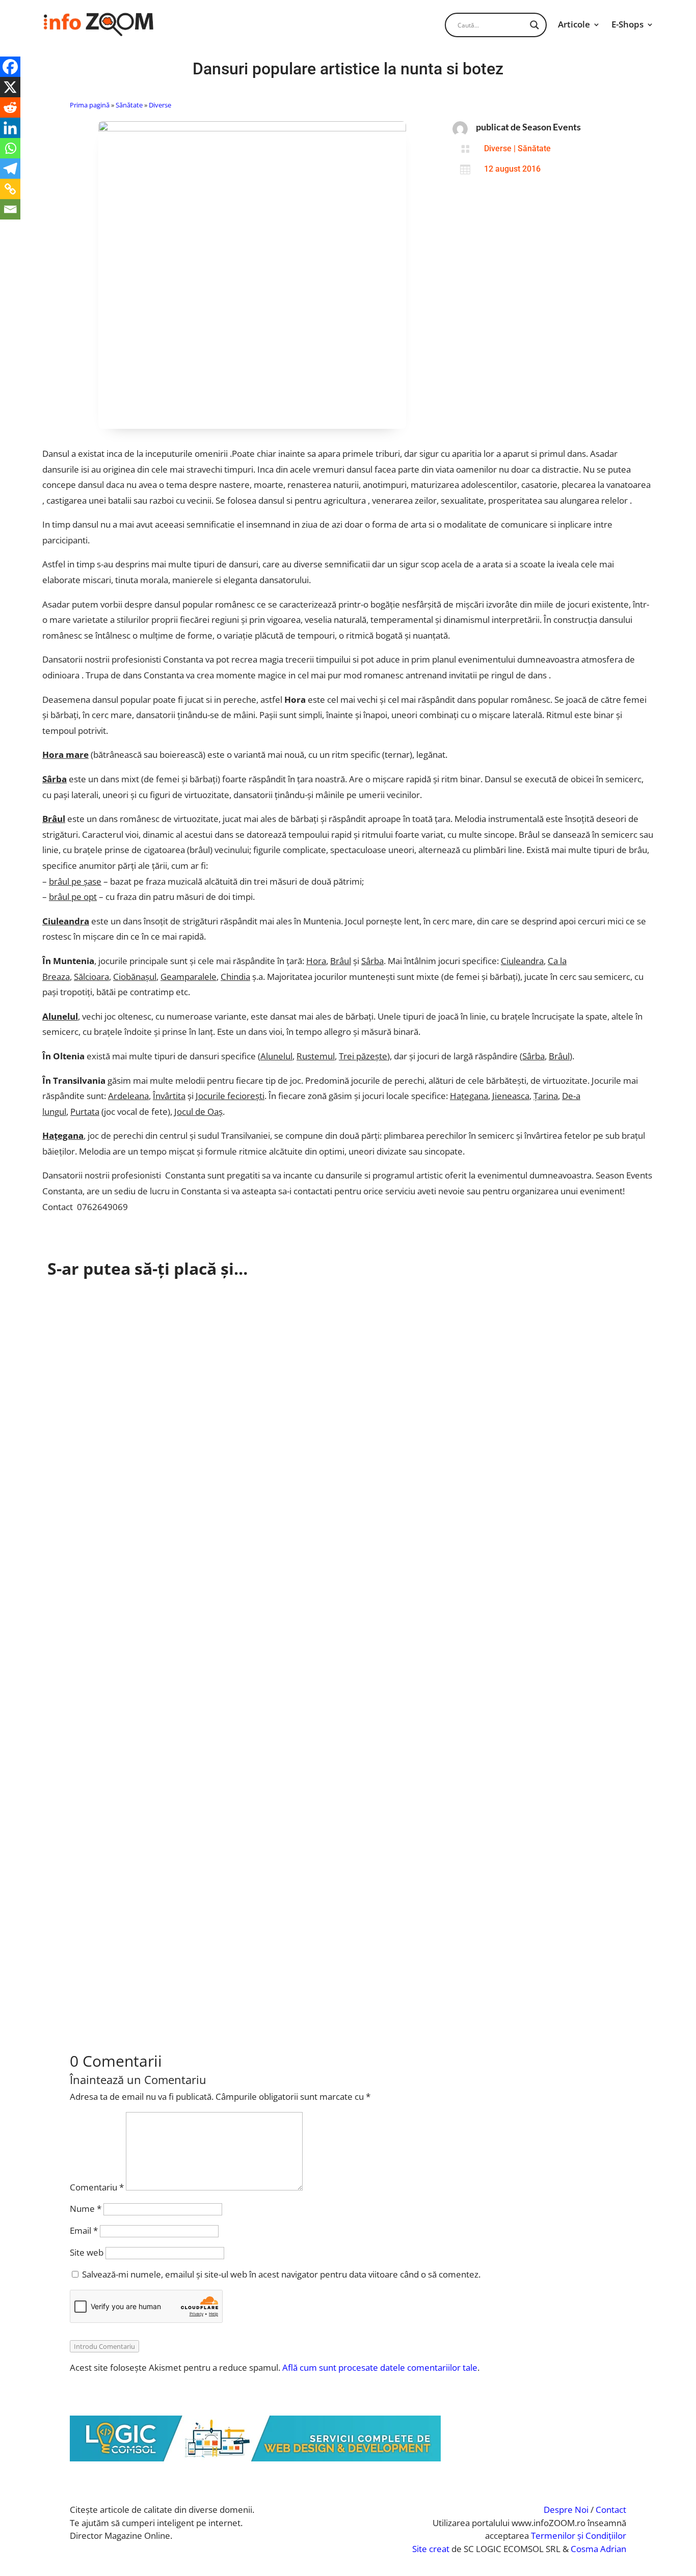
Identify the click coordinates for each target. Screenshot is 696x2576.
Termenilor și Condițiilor (579, 2536)
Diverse (160, 105)
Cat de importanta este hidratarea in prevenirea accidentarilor (193, 1307)
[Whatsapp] (10, 148)
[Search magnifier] (534, 25)
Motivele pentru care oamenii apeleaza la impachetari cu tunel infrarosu (215, 1944)
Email (84, 2230)
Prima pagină (90, 105)
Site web (87, 2252)
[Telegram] (10, 169)
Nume (86, 2209)
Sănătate (129, 105)
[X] (10, 87)
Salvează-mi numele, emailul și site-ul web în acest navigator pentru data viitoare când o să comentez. (281, 2274)
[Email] (10, 209)
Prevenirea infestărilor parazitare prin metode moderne (180, 1397)
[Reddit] (10, 107)
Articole (574, 24)
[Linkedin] (10, 128)
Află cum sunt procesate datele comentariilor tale (380, 2367)
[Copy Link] (10, 189)
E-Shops (627, 24)
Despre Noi (566, 2510)
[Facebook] (10, 67)
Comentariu (97, 2187)
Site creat (431, 2549)
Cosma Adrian (598, 2549)
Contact (611, 2510)
